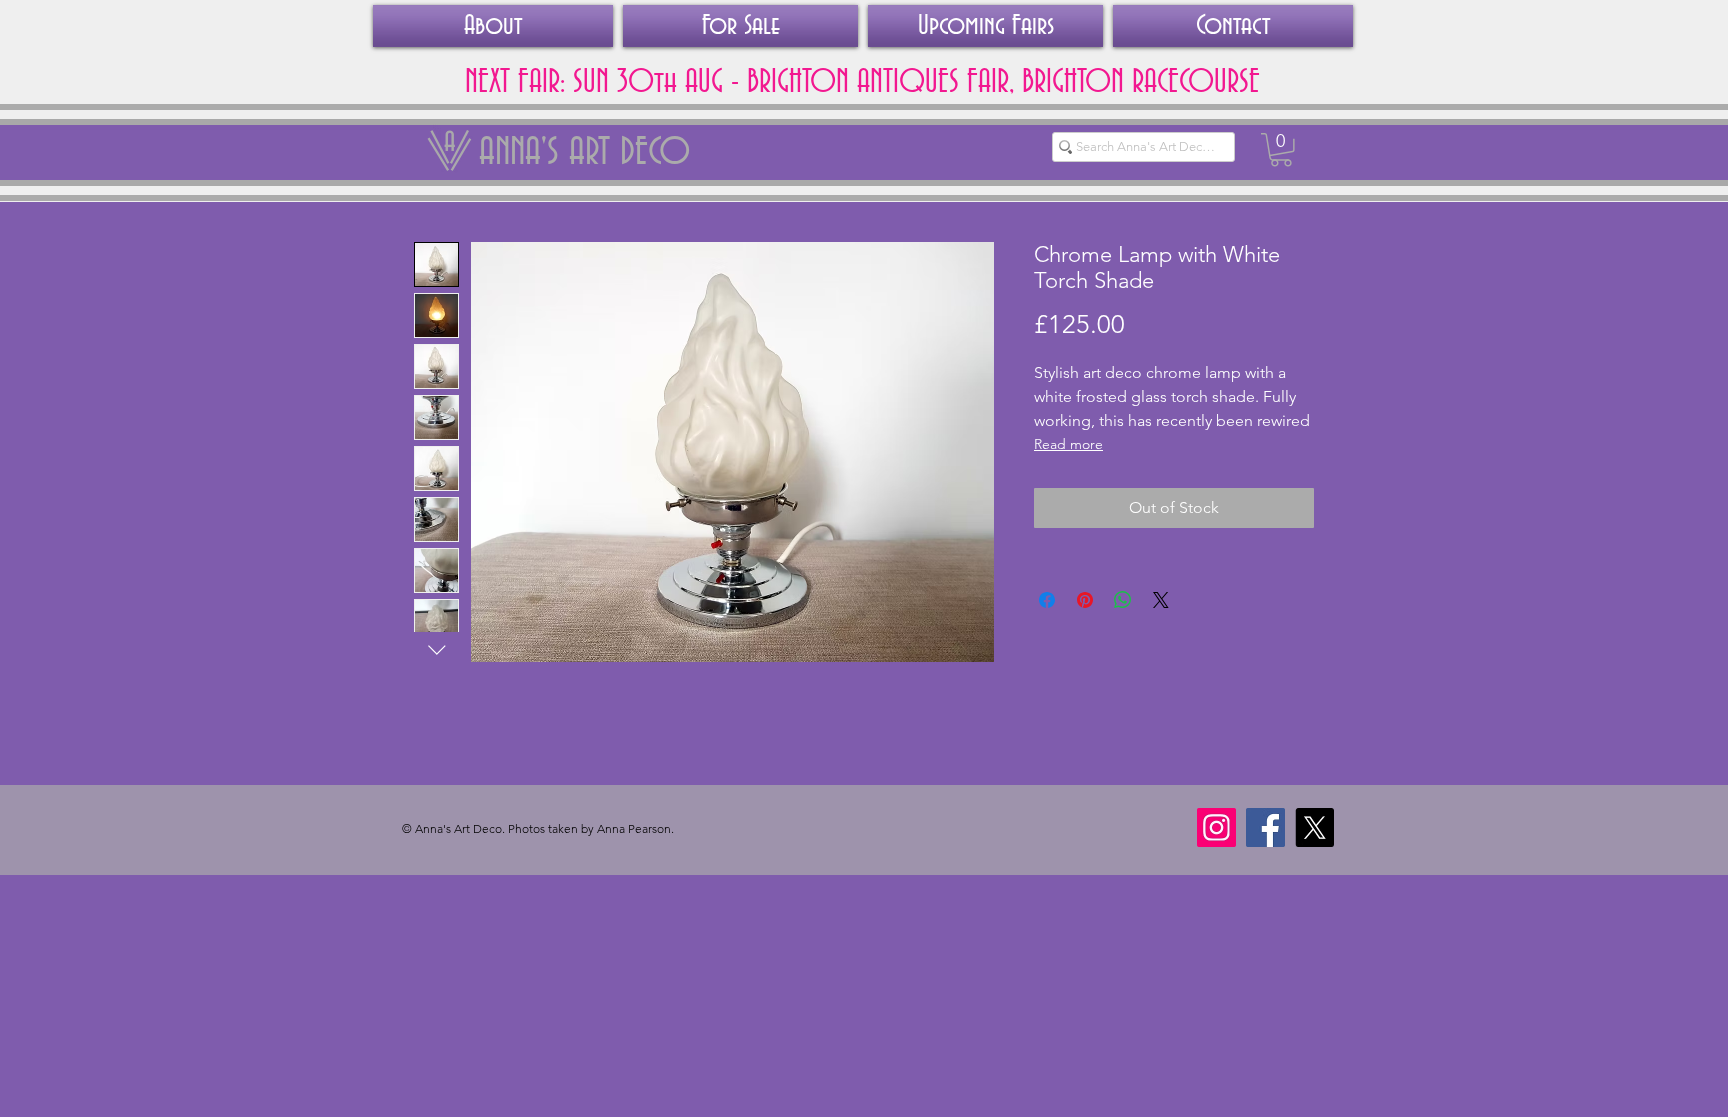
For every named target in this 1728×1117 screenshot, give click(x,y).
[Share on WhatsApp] (1123, 600)
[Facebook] (1265, 827)
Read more (1068, 444)
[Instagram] (1216, 827)
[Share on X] (1161, 600)
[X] (1314, 827)
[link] (1281, 150)
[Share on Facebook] (1047, 600)
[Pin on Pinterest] (1085, 600)
